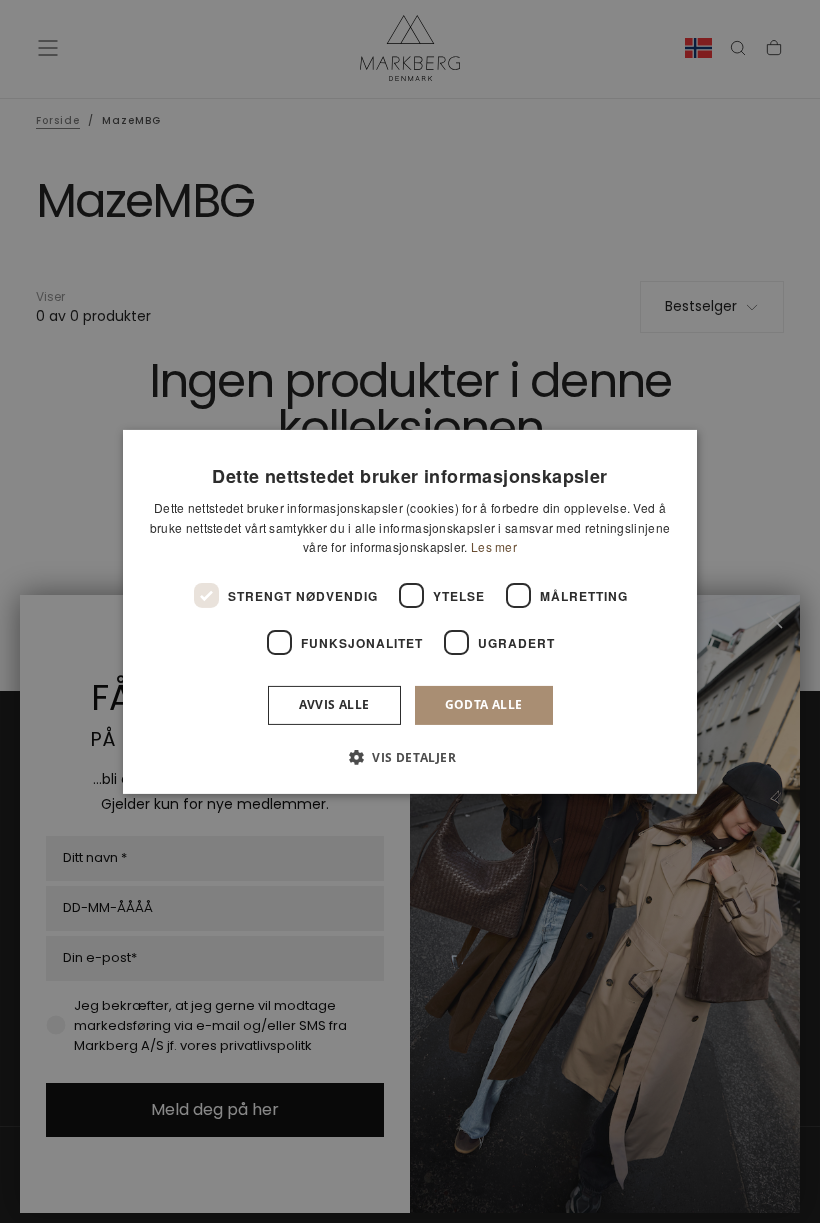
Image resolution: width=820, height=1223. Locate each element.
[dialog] (410, 611)
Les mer (494, 546)
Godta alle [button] (484, 704)
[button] (410, 757)
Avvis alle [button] (334, 704)
